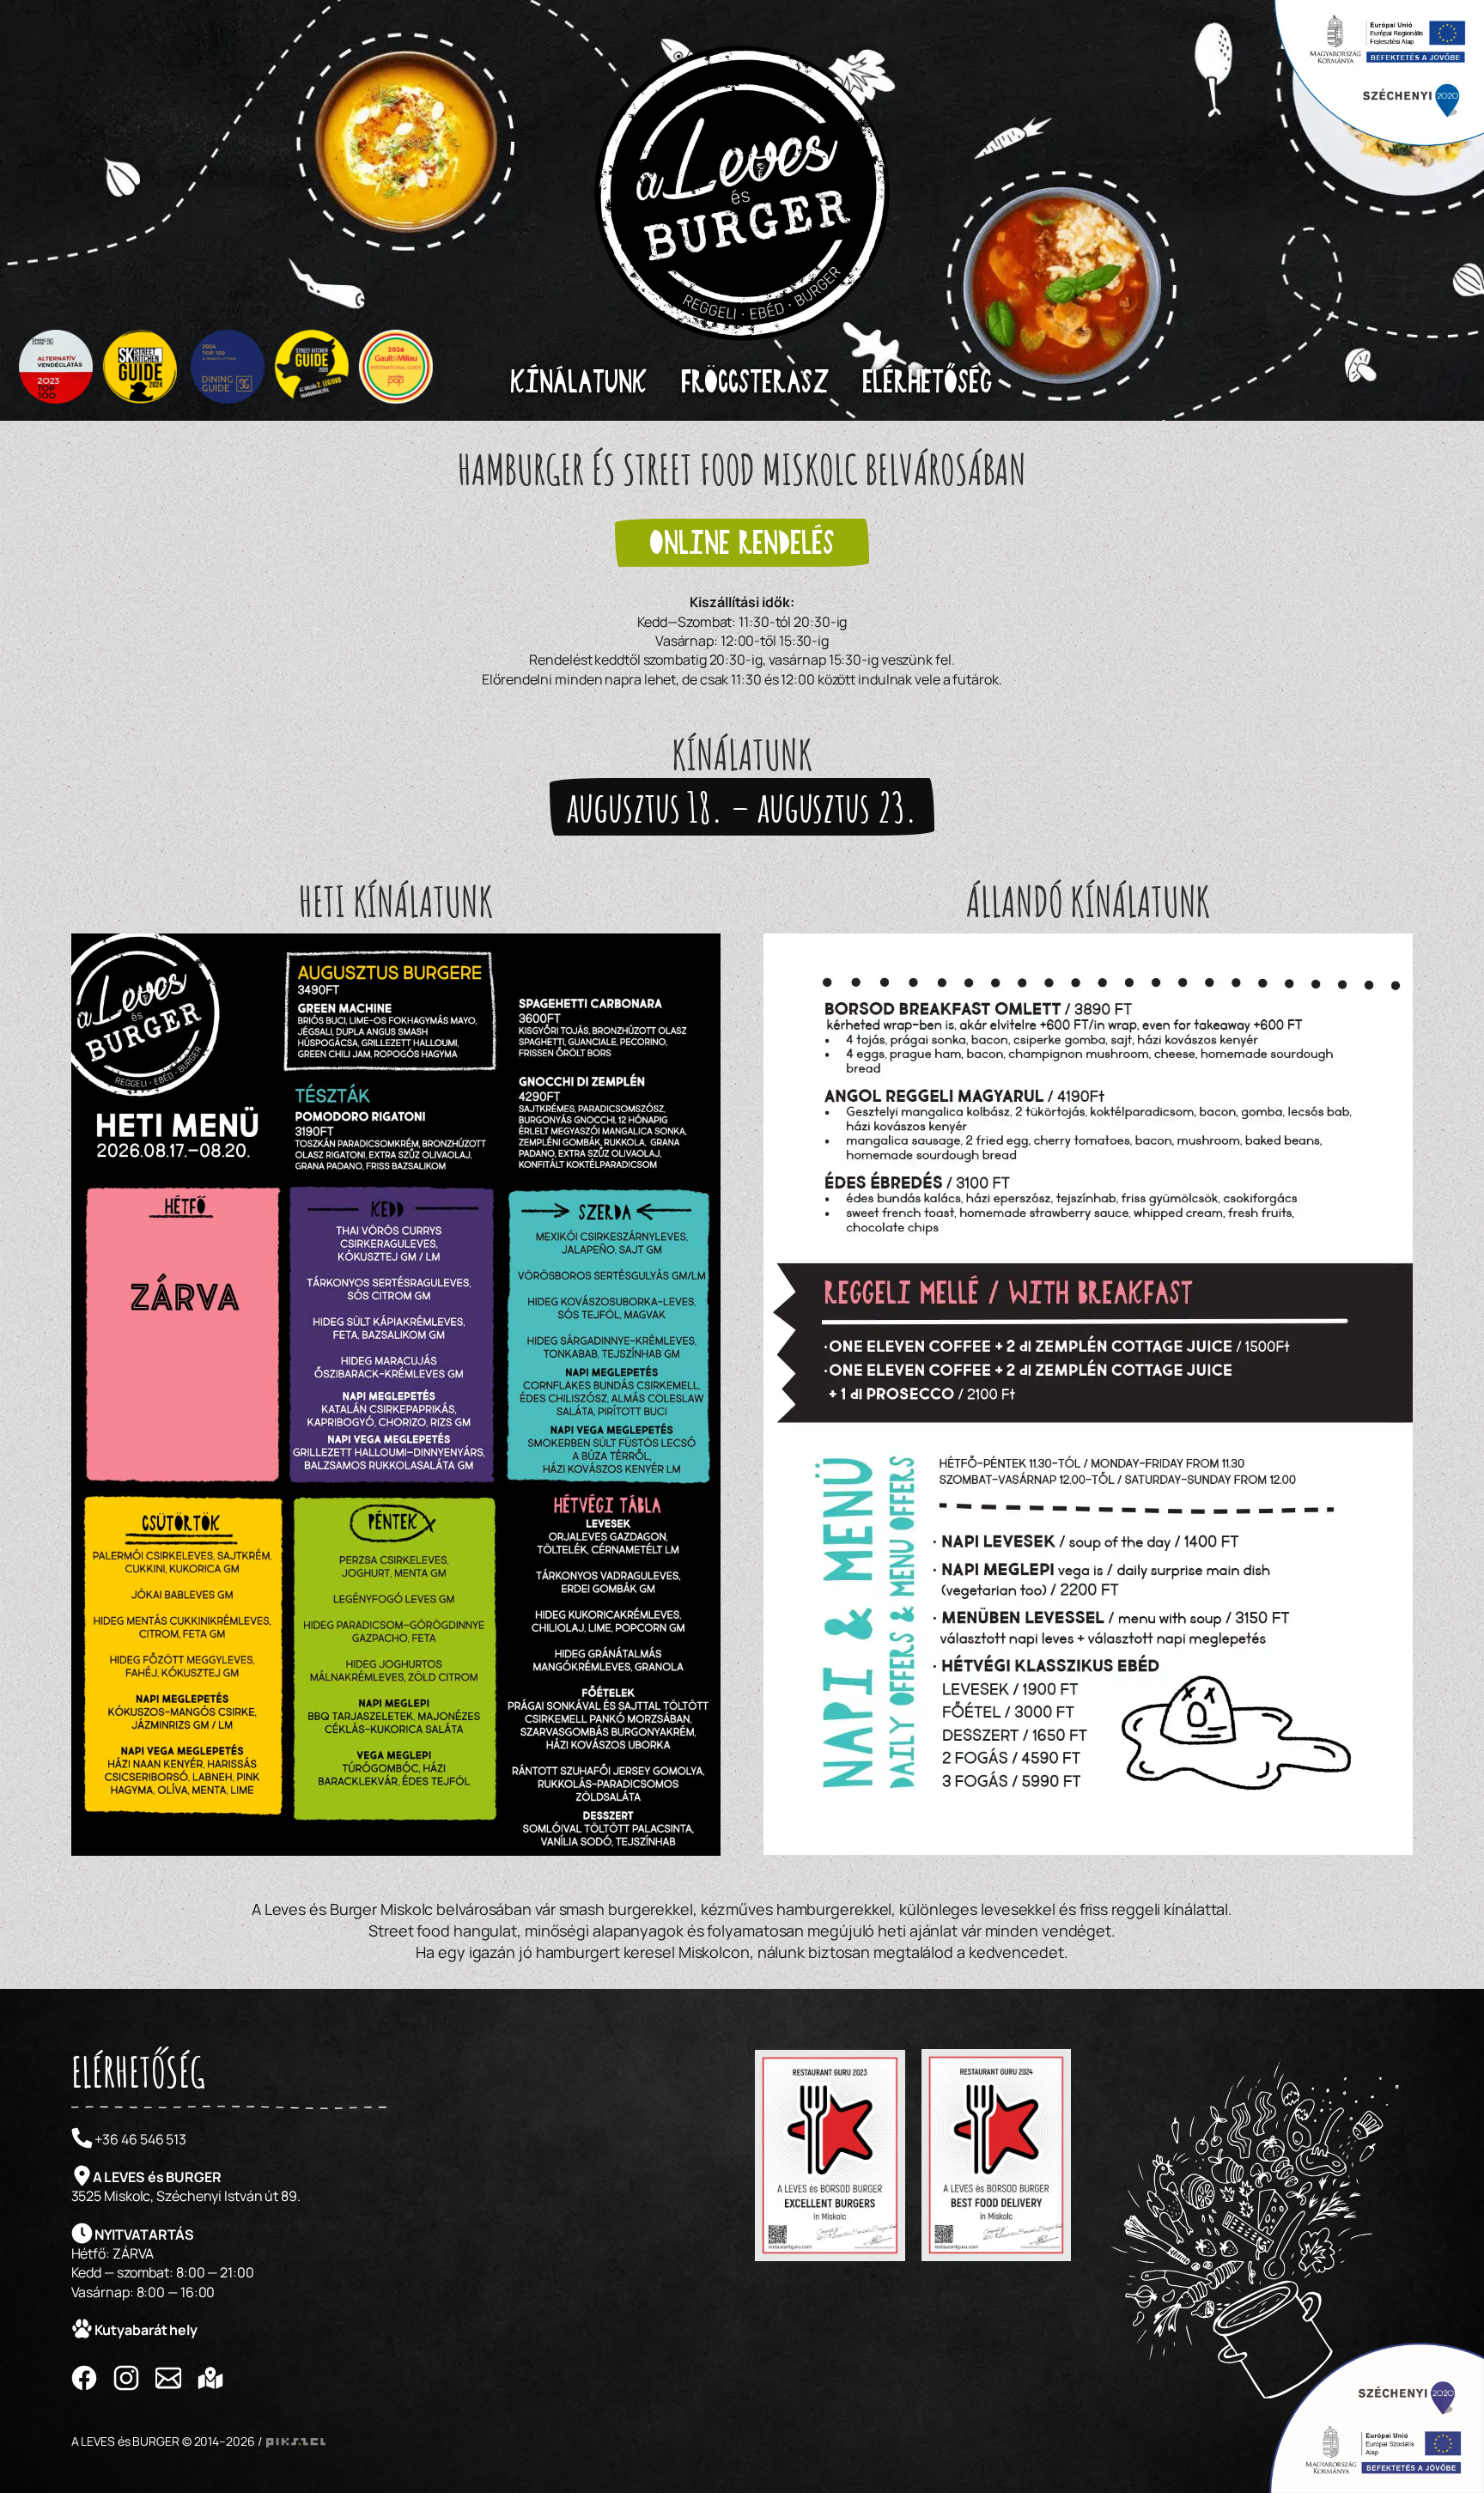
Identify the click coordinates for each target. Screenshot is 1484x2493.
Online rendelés (742, 542)
